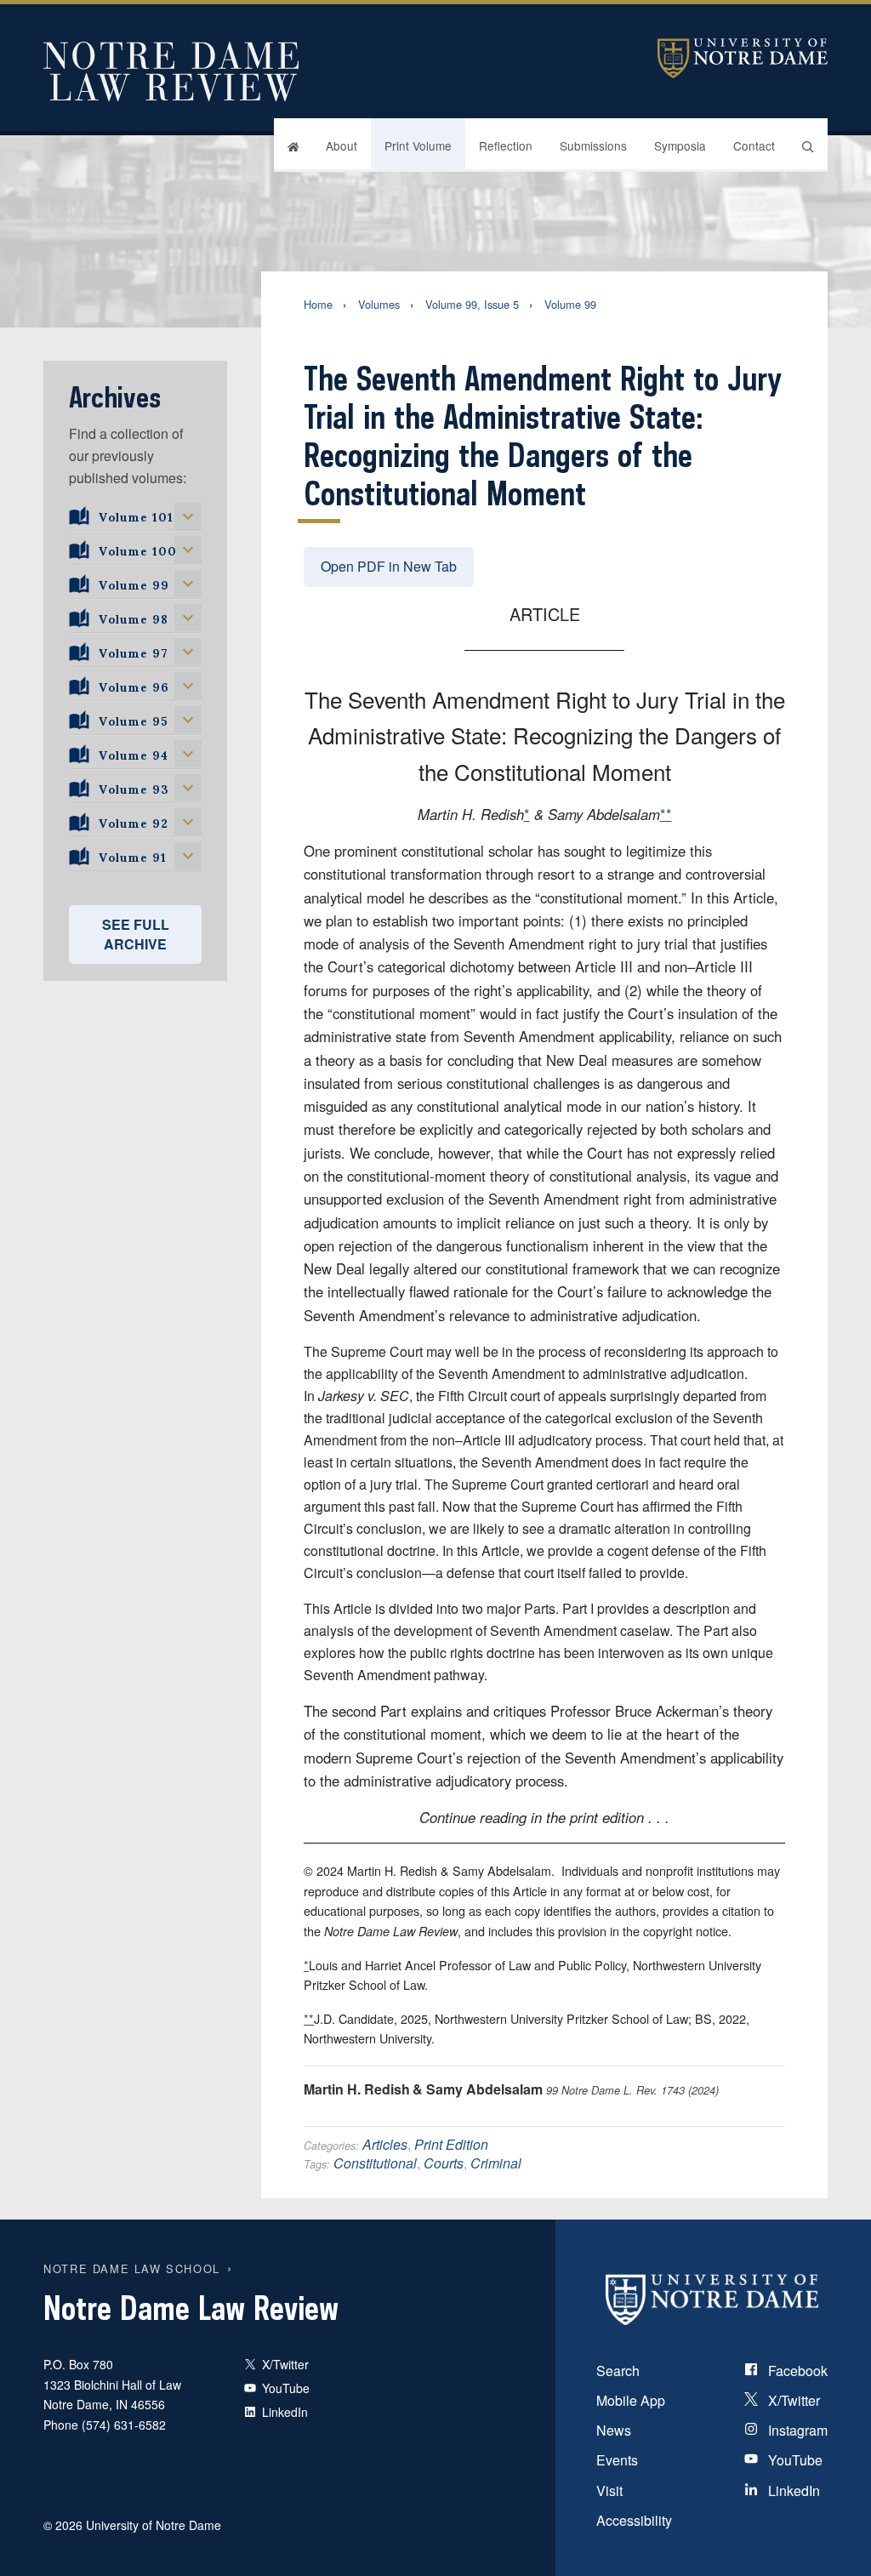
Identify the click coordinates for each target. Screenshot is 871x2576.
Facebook (796, 2371)
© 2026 (63, 2525)
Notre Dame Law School (132, 2268)
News (614, 2430)
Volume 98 (134, 617)
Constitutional (375, 2163)
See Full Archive (136, 934)
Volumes (379, 304)
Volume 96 (134, 685)
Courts (444, 2163)
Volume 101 (136, 515)
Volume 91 (133, 855)
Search (618, 2371)
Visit (609, 2491)
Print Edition (451, 2144)
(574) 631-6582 (124, 2425)
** (666, 814)
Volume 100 (138, 549)
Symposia (680, 145)
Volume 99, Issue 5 (472, 304)
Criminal (496, 2163)
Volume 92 (134, 821)
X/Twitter (792, 2400)
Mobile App (631, 2400)
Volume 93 (134, 787)
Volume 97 (134, 651)
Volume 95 (133, 719)
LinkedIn (792, 2491)
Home (318, 304)
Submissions (593, 145)
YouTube (794, 2460)
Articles (385, 2144)
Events (617, 2460)
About (342, 145)
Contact (754, 145)
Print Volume (418, 145)
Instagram (796, 2430)
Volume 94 (134, 753)
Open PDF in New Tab (389, 566)
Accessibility (634, 2520)
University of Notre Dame (743, 58)
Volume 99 (570, 304)
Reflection (506, 145)
